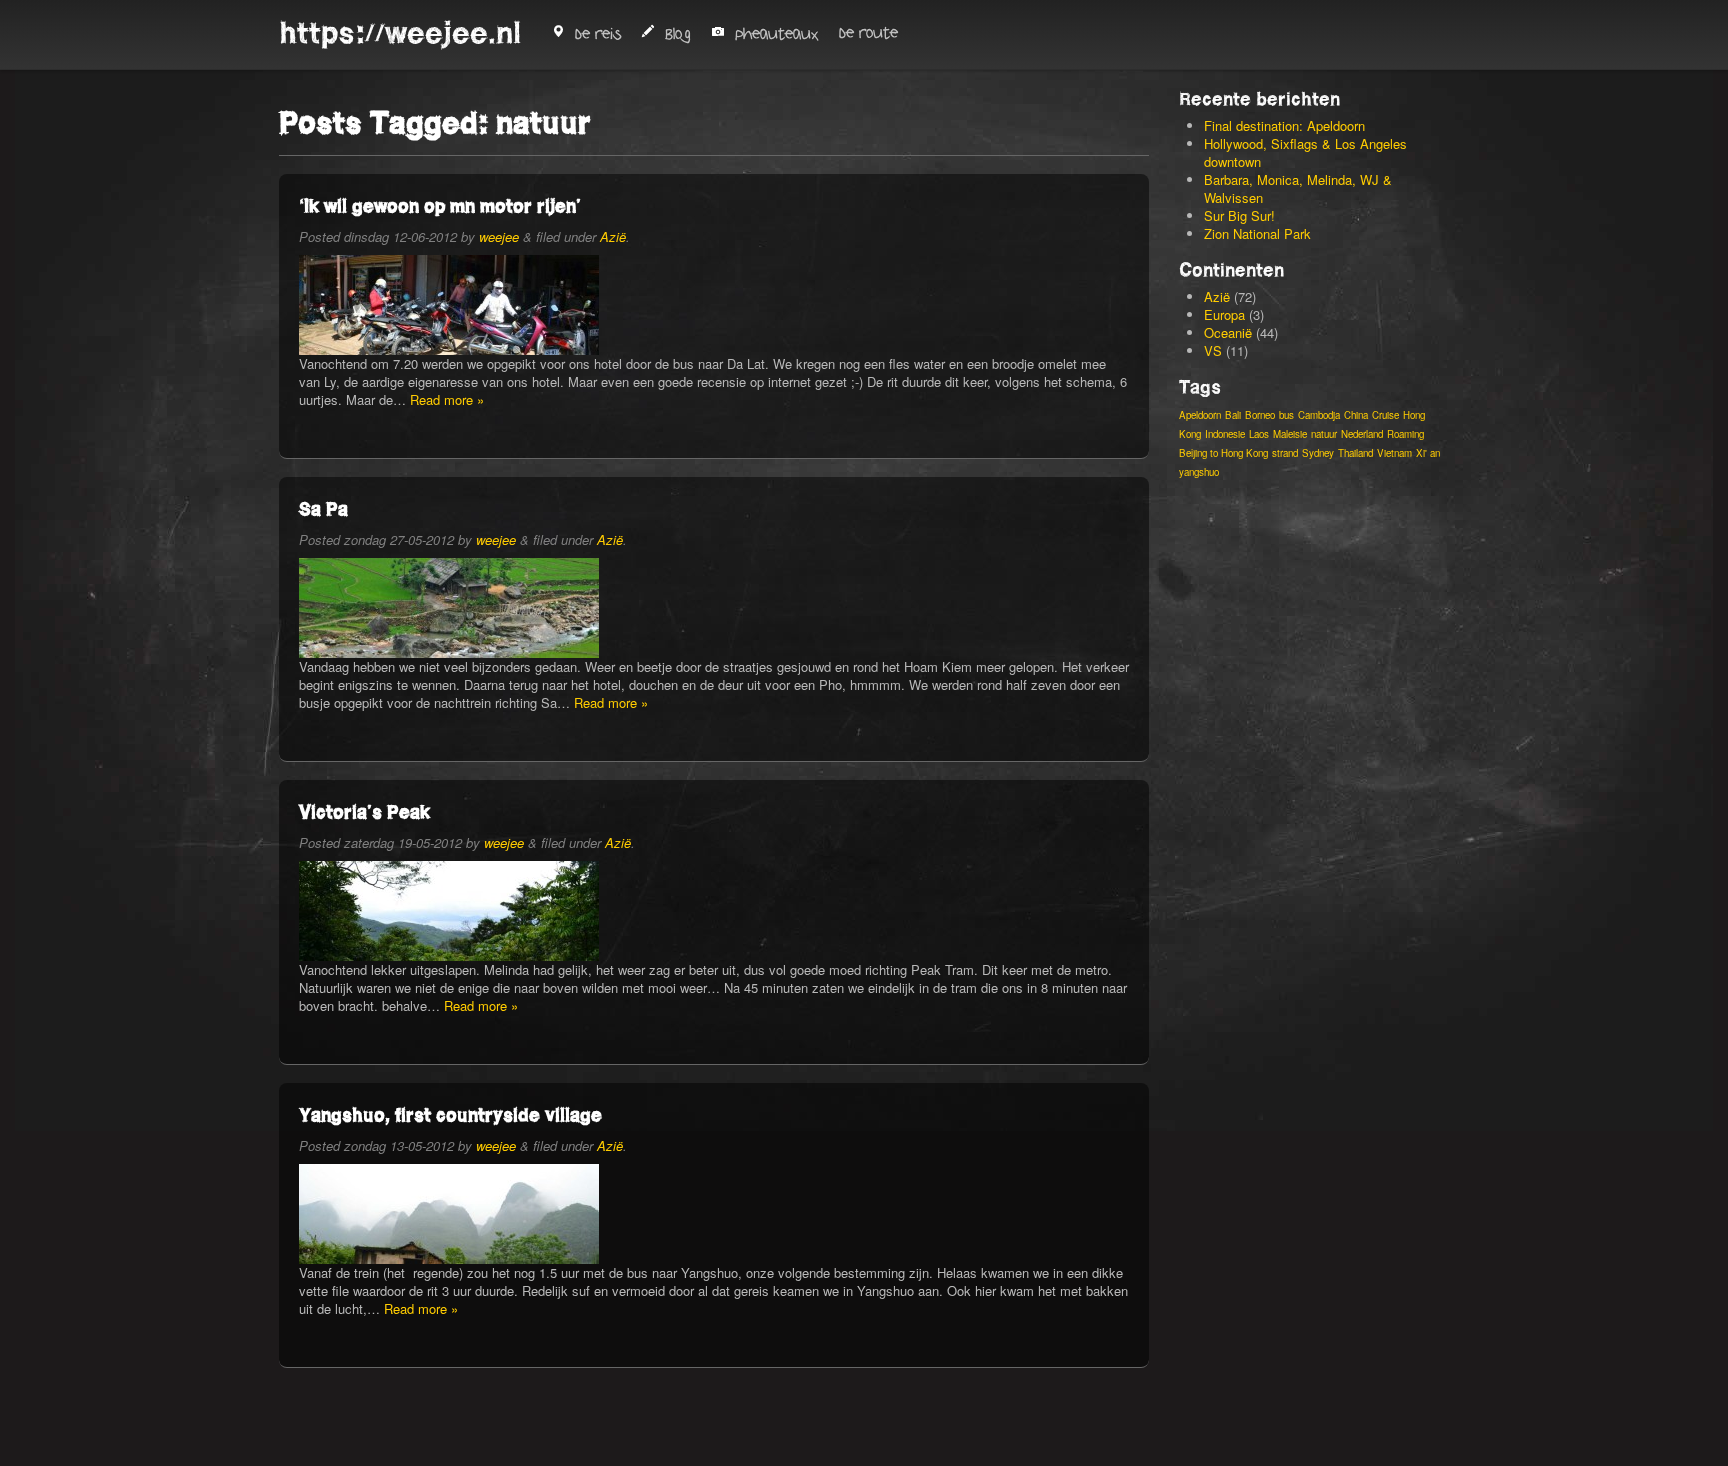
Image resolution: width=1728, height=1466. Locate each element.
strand (1285, 453)
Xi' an (1428, 453)
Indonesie (1225, 434)
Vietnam (1394, 453)
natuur (1324, 434)
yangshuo (1199, 472)
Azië (613, 236)
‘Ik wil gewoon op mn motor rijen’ (440, 205)
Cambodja (1319, 415)
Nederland (1362, 434)
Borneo (1260, 415)
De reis (598, 34)
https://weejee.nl (400, 33)
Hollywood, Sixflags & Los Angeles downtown (1305, 152)
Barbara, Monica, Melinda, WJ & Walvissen (1298, 188)
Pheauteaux (777, 34)
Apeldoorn (1200, 415)
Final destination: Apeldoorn (1284, 125)
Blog (678, 34)
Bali (1233, 415)
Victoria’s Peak (364, 811)
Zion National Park (1257, 233)
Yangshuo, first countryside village (450, 1114)
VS (1213, 350)
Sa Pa (323, 508)
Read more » (447, 399)
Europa (1224, 314)
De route (868, 33)
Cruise (1385, 415)
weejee (499, 236)
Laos (1259, 434)
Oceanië (1228, 332)
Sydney (1318, 453)
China (1356, 415)
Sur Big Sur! (1239, 215)
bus (1286, 415)
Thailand (1355, 453)
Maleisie (1290, 434)
